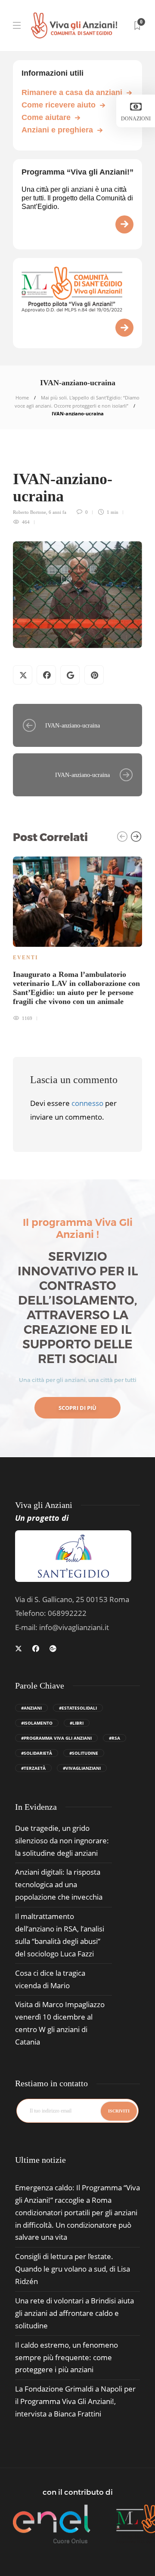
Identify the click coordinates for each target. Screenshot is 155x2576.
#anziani (31, 1708)
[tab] (40, 2160)
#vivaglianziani (82, 1768)
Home (22, 398)
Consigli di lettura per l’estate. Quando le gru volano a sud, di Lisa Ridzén (73, 2269)
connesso (87, 1103)
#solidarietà (37, 1753)
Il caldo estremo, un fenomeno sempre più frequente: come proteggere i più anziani (67, 2357)
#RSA (115, 1738)
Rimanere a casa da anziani (72, 92)
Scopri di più (77, 1408)
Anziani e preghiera (57, 130)
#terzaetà (33, 1768)
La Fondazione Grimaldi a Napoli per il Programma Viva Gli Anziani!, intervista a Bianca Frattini (75, 2401)
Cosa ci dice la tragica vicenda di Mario (50, 1979)
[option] (77, 938)
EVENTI (26, 958)
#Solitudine (84, 1753)
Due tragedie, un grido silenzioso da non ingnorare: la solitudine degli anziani (62, 1841)
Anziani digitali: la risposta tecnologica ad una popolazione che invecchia (59, 1884)
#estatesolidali (78, 1708)
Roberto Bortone (29, 512)
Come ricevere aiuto (59, 105)
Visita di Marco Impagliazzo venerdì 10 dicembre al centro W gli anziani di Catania (60, 2023)
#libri (77, 1723)
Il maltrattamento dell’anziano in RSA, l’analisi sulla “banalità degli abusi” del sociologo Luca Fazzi (60, 1935)
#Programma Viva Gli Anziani (56, 1738)
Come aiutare (46, 117)
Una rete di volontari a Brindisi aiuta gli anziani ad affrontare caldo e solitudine (74, 2313)
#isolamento (37, 1723)
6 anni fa (57, 512)
